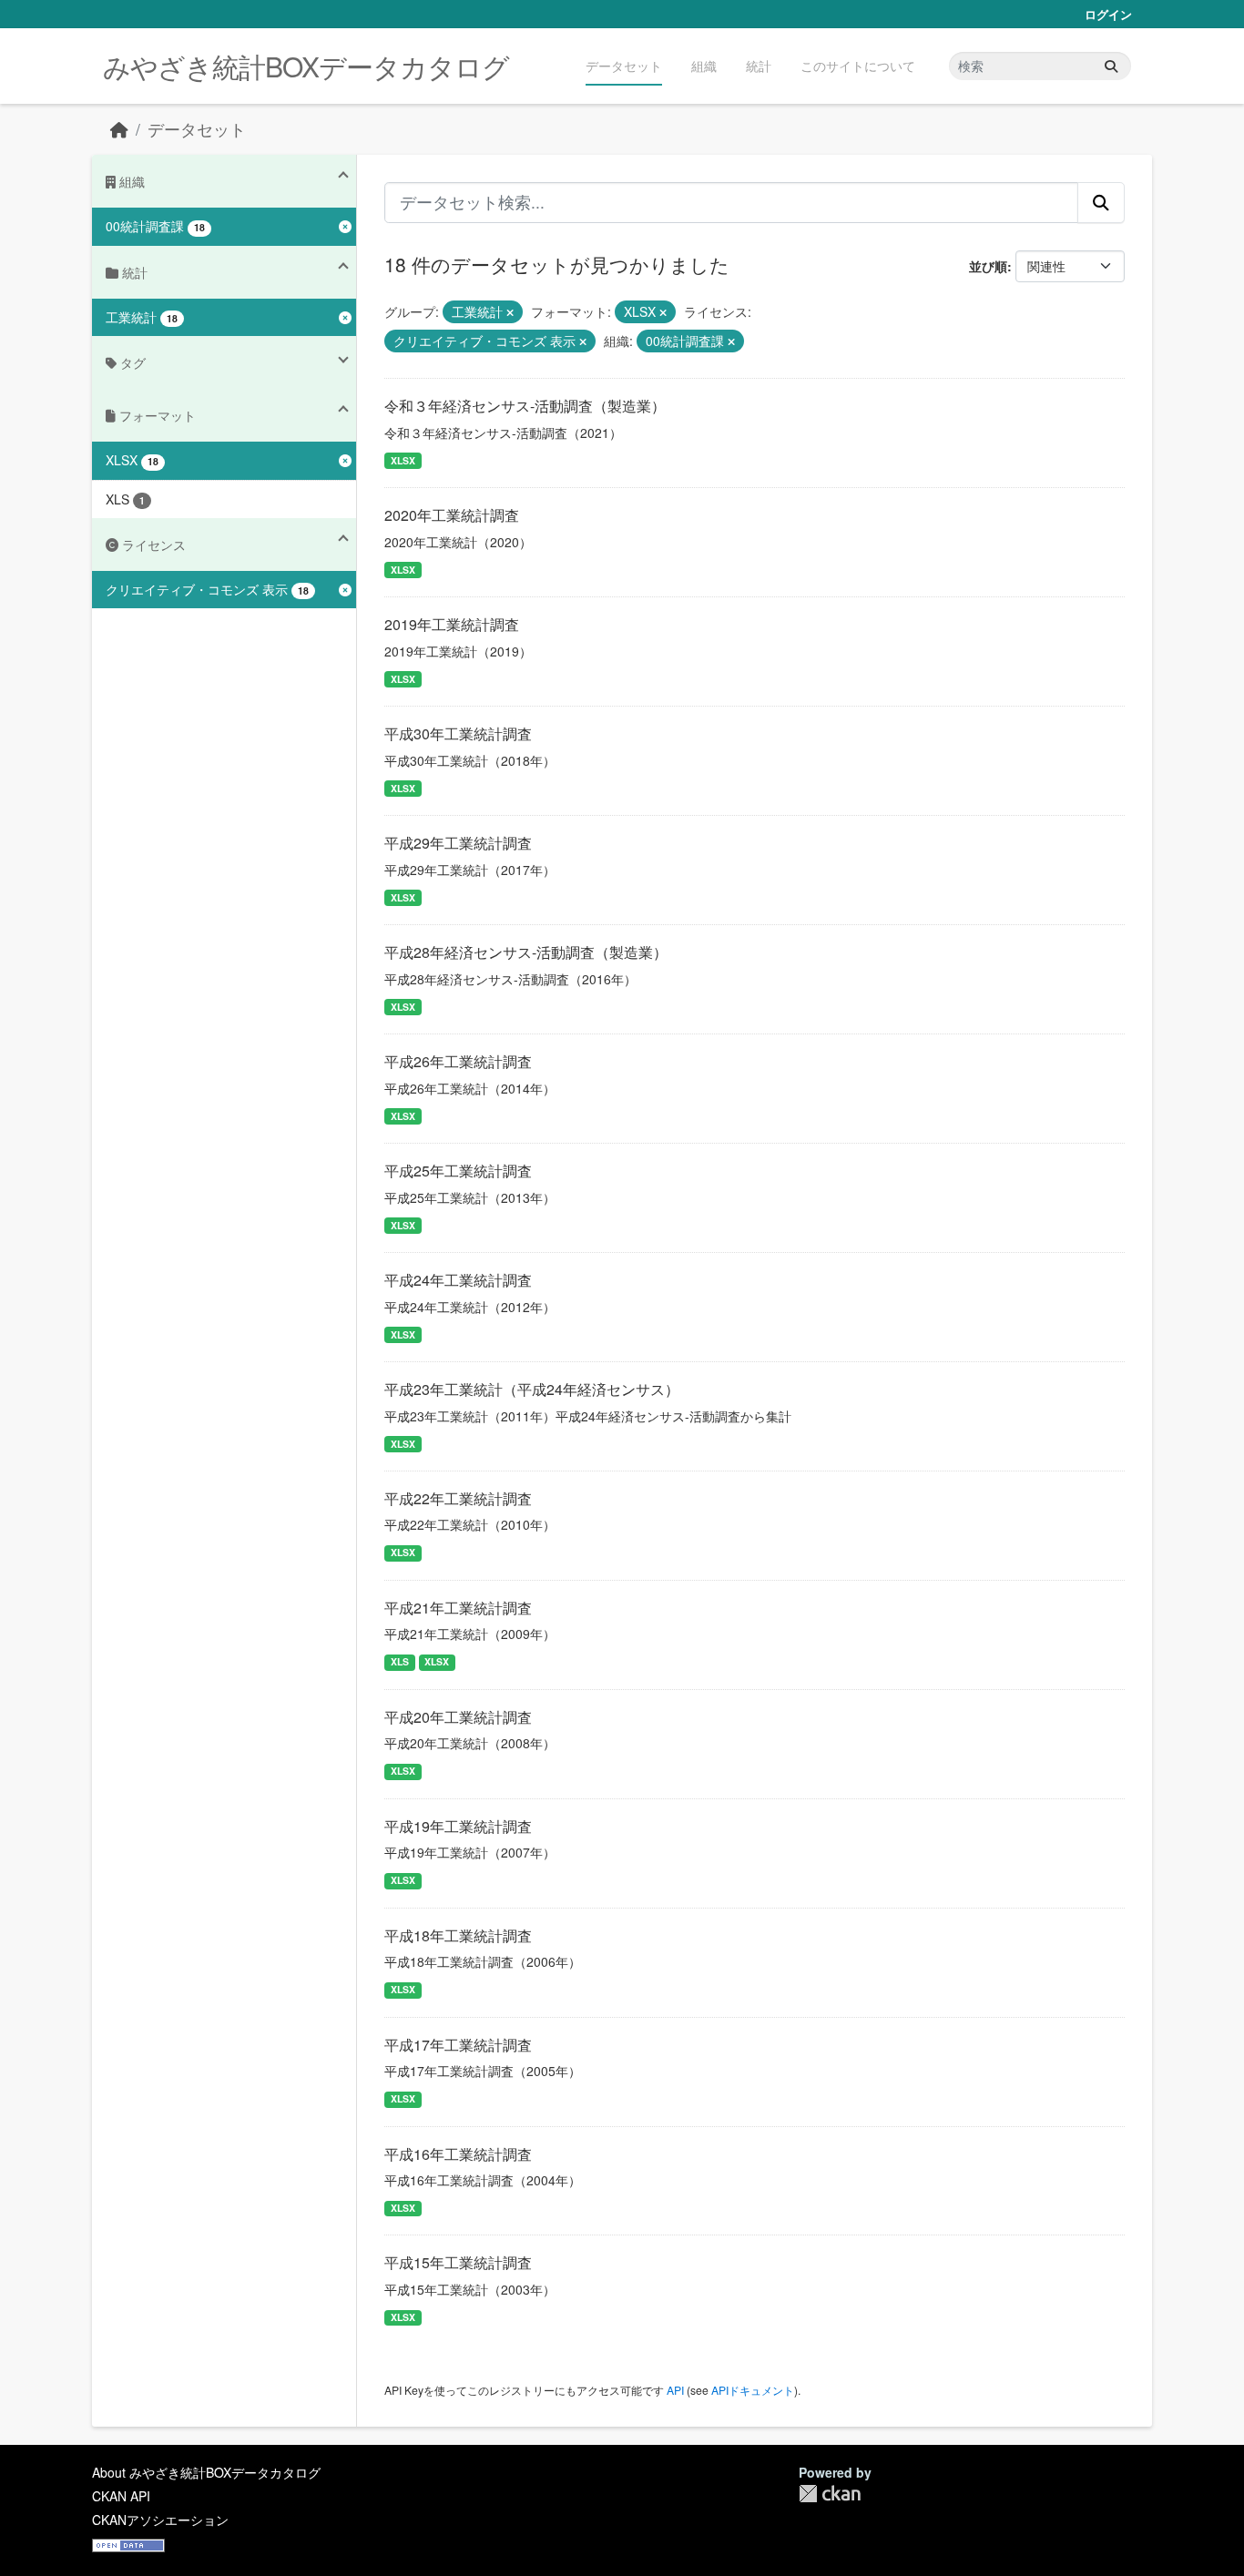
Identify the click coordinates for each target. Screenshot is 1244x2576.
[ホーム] (119, 129)
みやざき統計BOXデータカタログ (306, 66)
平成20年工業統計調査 (458, 1717)
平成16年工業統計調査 (458, 2154)
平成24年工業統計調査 (458, 1280)
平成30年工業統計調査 (458, 733)
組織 (704, 66)
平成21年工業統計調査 (458, 1608)
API (675, 2390)
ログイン (1108, 14)
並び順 (988, 266)
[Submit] (1111, 66)
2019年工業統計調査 (452, 624)
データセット (624, 66)
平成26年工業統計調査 (458, 1061)
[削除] (510, 312)
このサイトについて (858, 66)
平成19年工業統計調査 (458, 1826)
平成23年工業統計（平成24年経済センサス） (532, 1389)
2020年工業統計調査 (452, 515)
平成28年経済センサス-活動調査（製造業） (526, 952)
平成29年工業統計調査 (458, 843)
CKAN (830, 2494)
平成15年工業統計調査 (458, 2262)
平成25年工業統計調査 (458, 1171)
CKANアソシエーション (160, 2520)
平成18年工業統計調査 (458, 1935)
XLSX (403, 460)
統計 (759, 66)
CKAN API (121, 2496)
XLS (400, 1661)
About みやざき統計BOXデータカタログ (206, 2472)
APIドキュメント (753, 2390)
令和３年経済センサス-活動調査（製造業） (525, 406)
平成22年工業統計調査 (458, 1498)
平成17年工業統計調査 (458, 2045)
